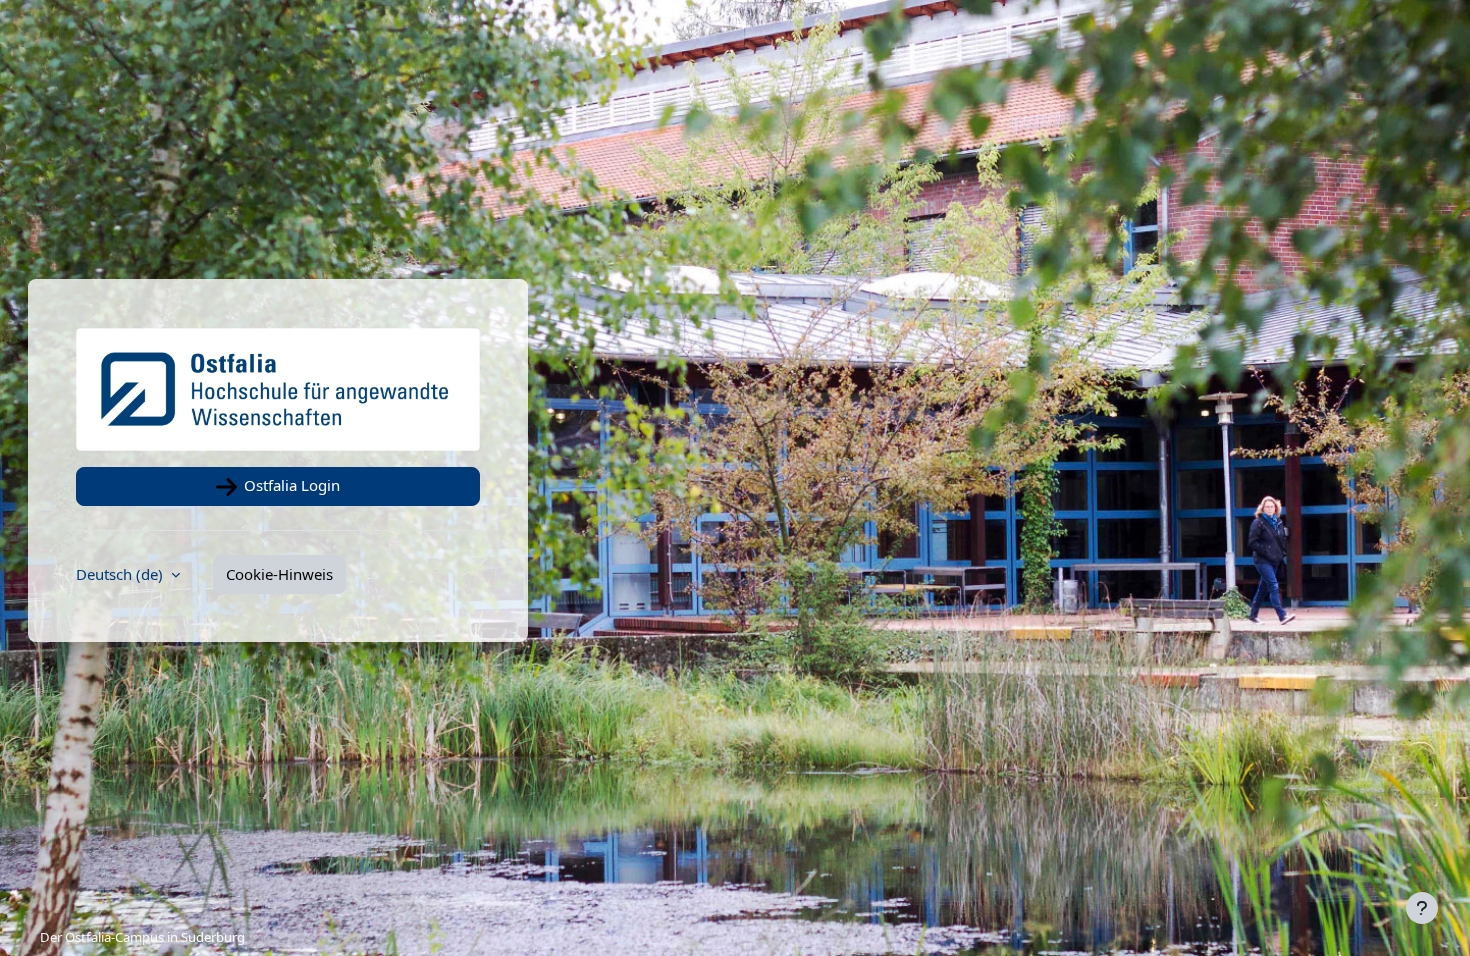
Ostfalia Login (290, 485)
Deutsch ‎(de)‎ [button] (121, 574)
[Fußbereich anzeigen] (1422, 908)
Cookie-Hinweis (279, 574)
